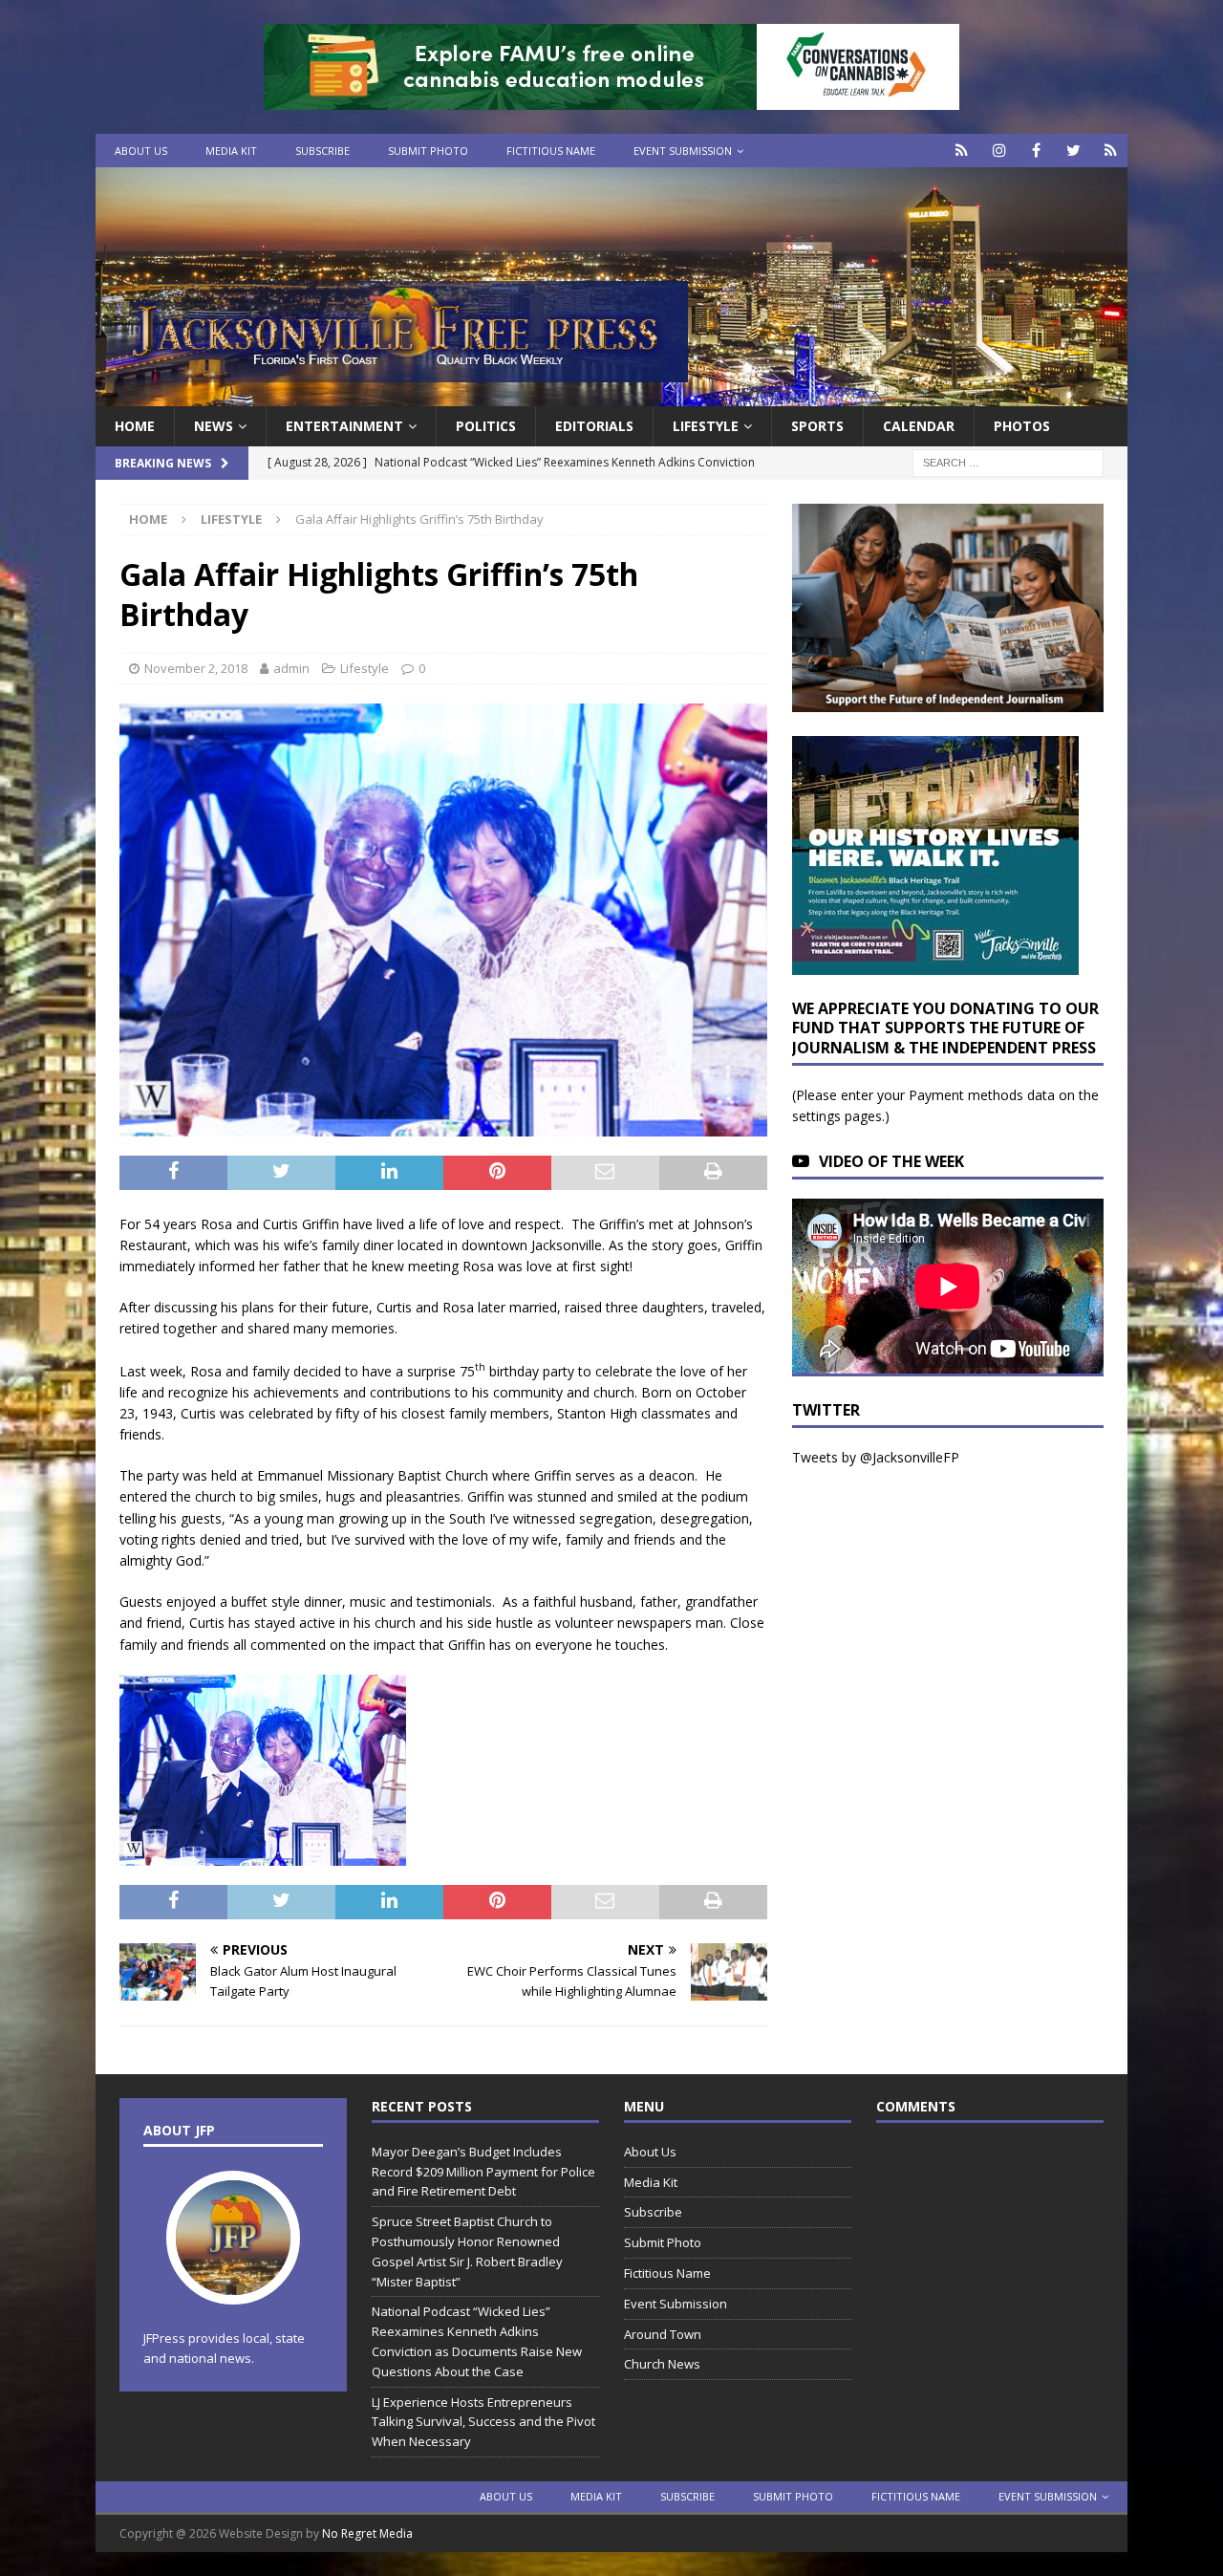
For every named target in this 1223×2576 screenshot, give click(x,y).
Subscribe (322, 151)
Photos (1022, 426)
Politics (486, 426)
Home (135, 426)
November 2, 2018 (196, 668)
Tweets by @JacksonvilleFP (876, 1457)
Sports (817, 426)
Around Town (663, 2334)
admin (291, 668)
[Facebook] (1036, 151)
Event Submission (683, 151)
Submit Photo (428, 151)
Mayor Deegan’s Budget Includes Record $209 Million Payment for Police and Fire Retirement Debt (483, 2172)
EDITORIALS (594, 426)
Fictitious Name (551, 151)
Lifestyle (706, 426)
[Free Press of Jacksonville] (611, 395)
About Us (141, 151)
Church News (662, 2364)
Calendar (919, 426)
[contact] (962, 151)
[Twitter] (1073, 151)
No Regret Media (367, 2533)
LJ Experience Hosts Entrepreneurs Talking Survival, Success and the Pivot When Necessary (483, 2422)
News (214, 426)
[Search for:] (1008, 462)
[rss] (1111, 151)
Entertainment (344, 426)
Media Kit (231, 151)
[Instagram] (999, 151)
